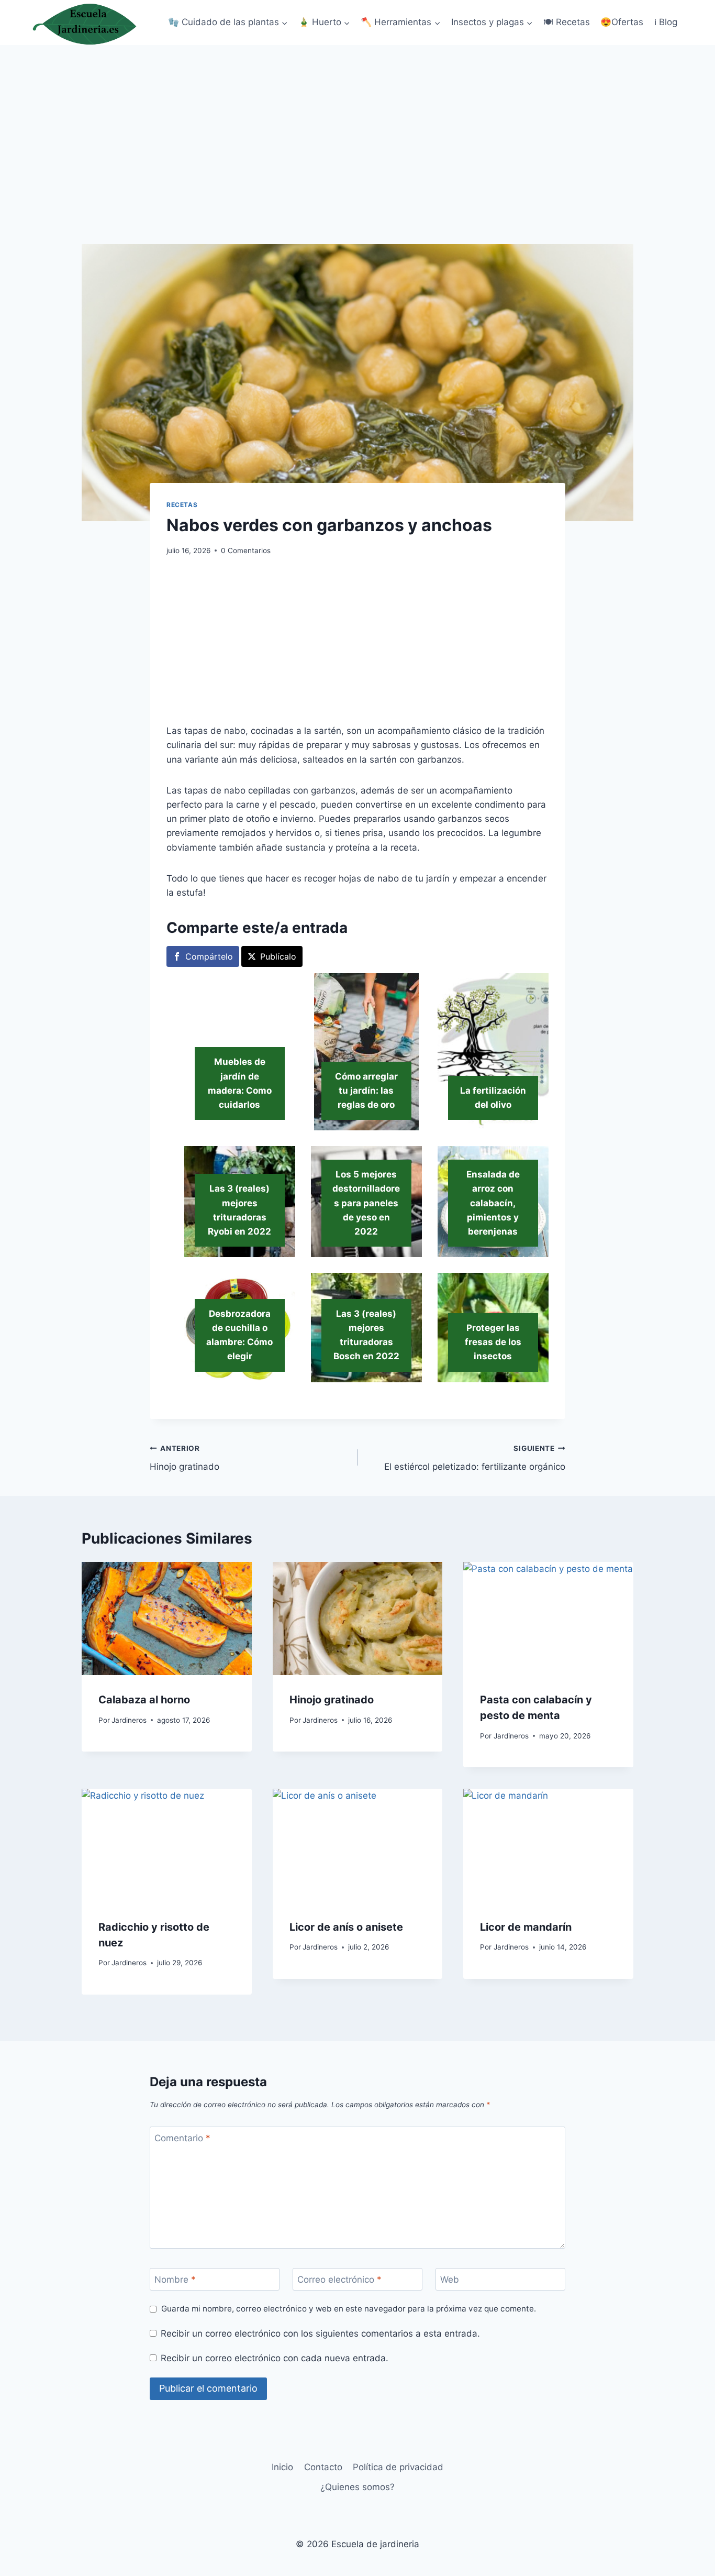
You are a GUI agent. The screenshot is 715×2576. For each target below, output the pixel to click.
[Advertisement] (357, 124)
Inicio (282, 2467)
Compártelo (209, 956)
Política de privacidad (398, 2467)
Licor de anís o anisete (346, 1927)
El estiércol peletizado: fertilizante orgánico (475, 1458)
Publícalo (278, 956)
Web (450, 2280)
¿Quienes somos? (357, 2487)
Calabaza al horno (144, 1700)
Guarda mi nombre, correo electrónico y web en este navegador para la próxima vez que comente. (349, 2309)
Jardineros (129, 1720)
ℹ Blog (666, 22)
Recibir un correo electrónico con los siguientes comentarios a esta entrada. (320, 2333)
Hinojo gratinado (185, 1458)
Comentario (182, 2138)
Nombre (175, 2280)
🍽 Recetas (567, 22)
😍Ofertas (622, 22)
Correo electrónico (339, 2280)
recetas (182, 505)
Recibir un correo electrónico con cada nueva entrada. (275, 2358)
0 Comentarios (246, 551)
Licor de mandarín (526, 1927)
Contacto (323, 2467)
